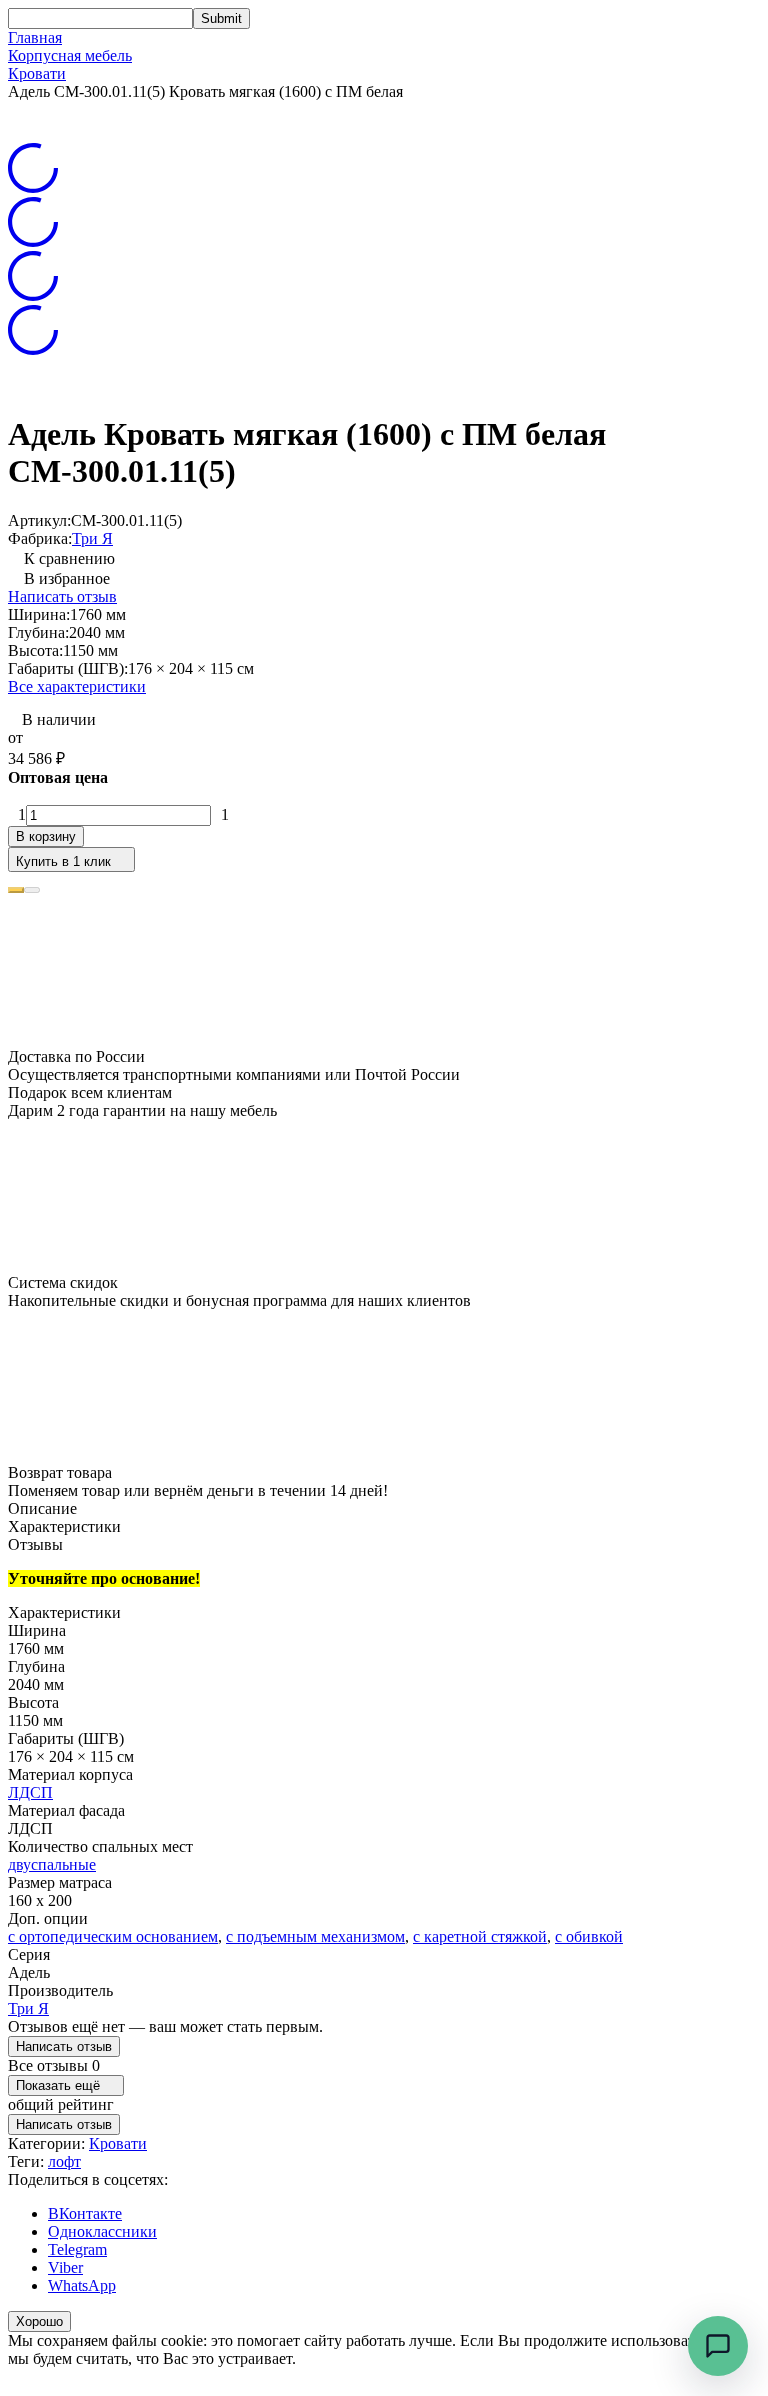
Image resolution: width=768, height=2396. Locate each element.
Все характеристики (77, 686)
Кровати (37, 73)
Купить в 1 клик (63, 861)
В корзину (46, 836)
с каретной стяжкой (480, 1936)
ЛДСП (30, 1792)
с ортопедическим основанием (113, 1936)
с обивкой (589, 1936)
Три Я (92, 538)
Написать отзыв (62, 596)
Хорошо (39, 2321)
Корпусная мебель (70, 55)
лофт (64, 2161)
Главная (35, 37)
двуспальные (52, 1864)
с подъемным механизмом (315, 1936)
